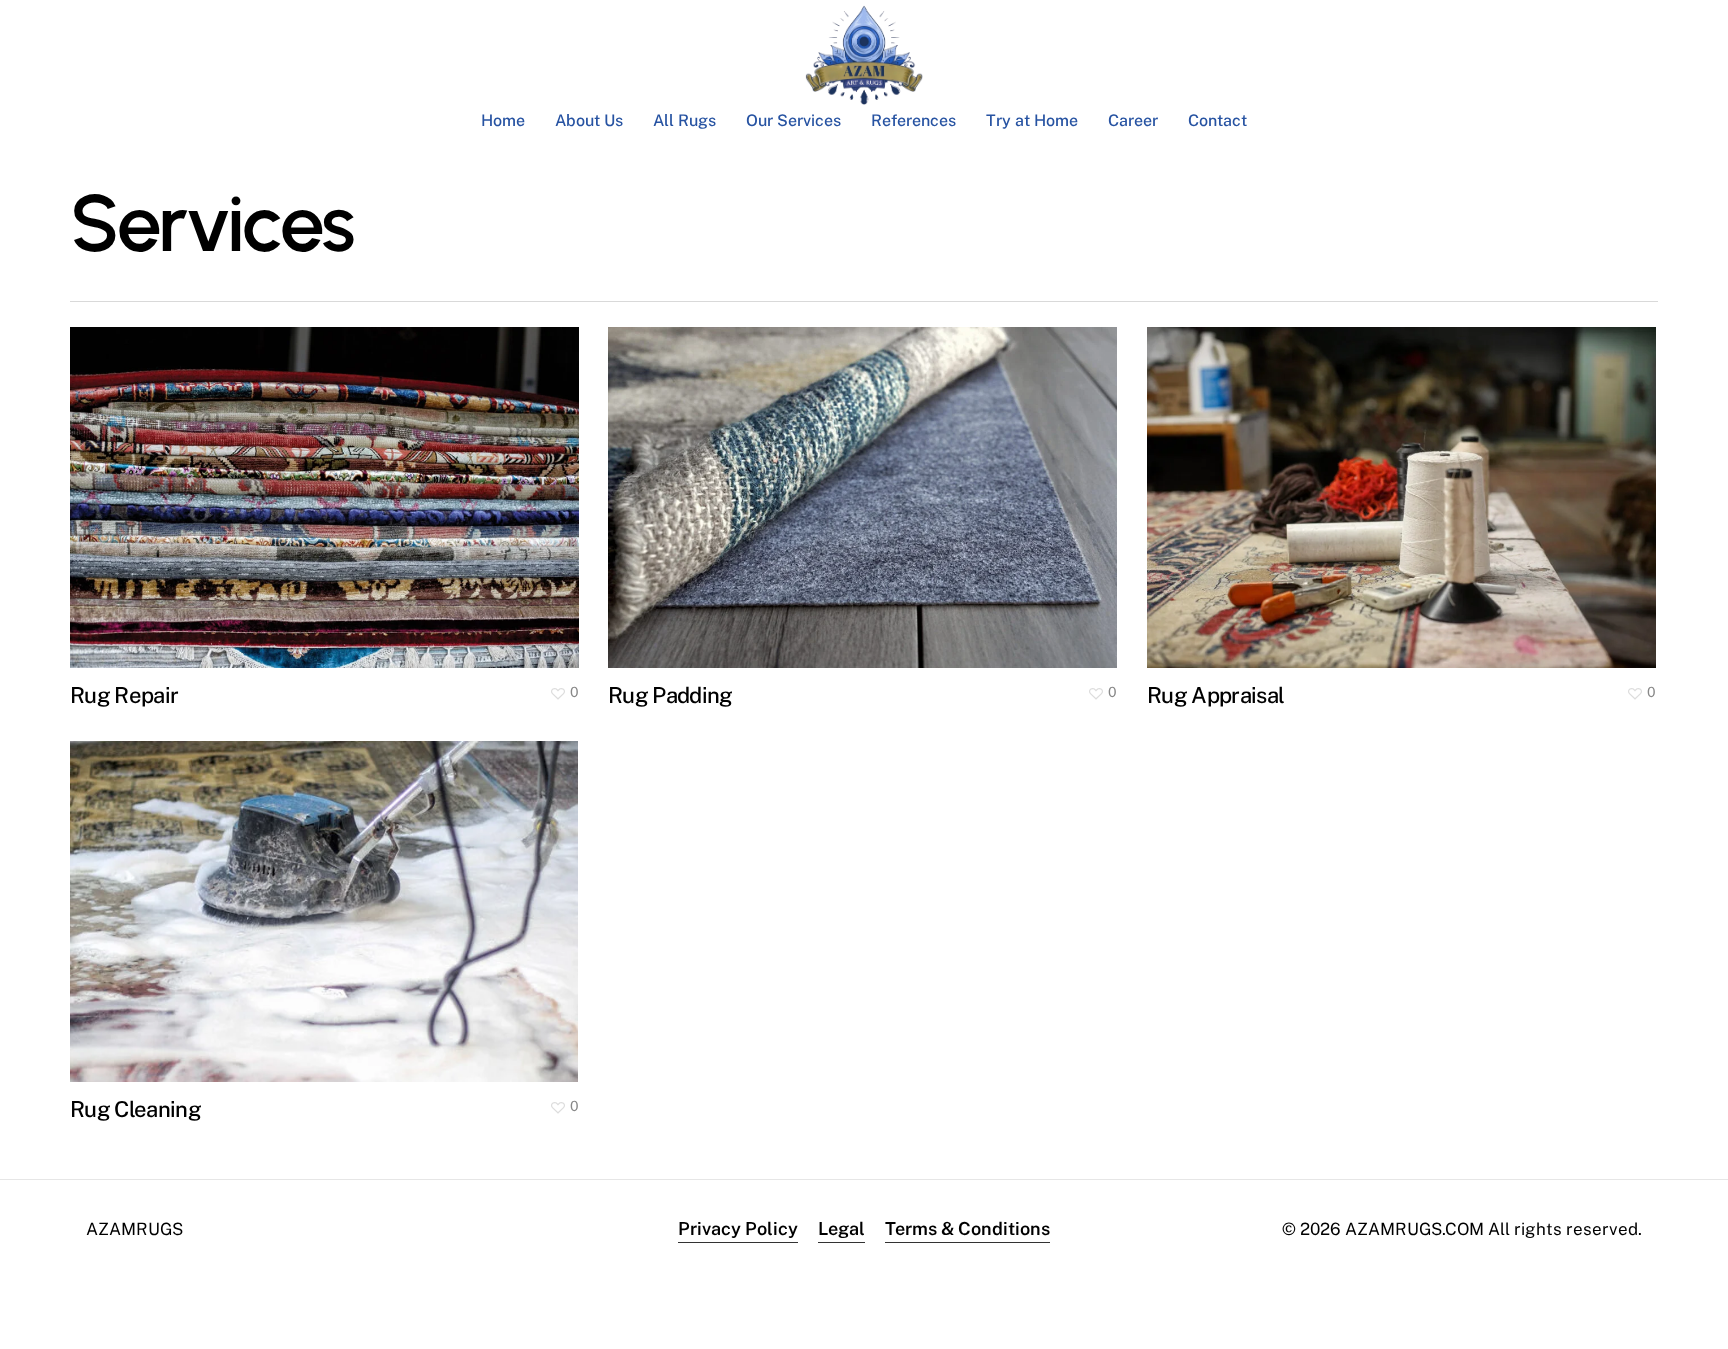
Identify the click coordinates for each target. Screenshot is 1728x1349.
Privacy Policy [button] (738, 1228)
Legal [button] (841, 1228)
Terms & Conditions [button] (967, 1228)
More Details (329, 482)
